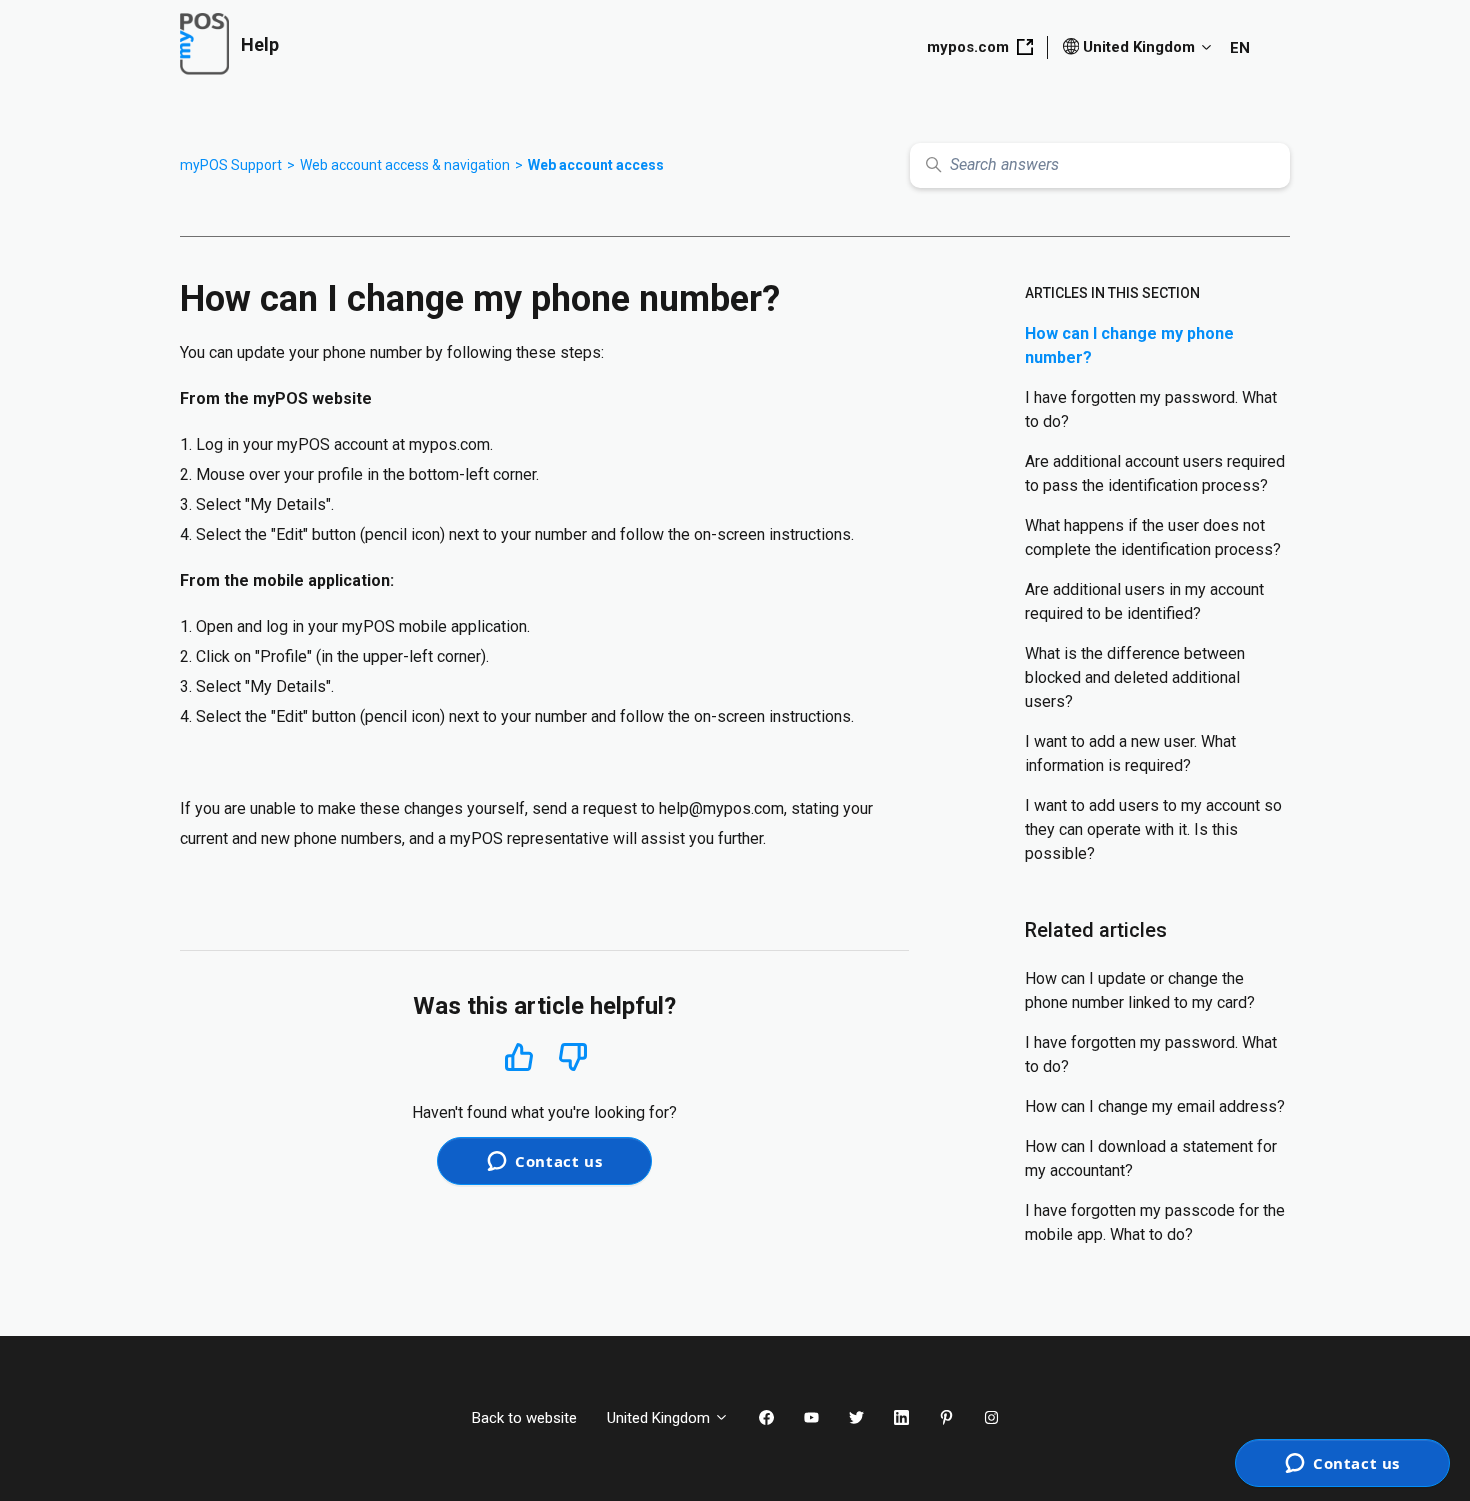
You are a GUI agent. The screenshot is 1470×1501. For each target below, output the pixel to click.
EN (1240, 48)
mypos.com (968, 47)
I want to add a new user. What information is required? (1130, 753)
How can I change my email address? (1155, 1106)
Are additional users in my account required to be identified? (1144, 601)
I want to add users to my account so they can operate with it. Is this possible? (1153, 829)
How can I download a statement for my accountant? (1151, 1158)
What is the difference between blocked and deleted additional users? (1135, 677)
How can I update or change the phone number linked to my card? (1140, 990)
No (573, 1057)
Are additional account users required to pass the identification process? (1155, 473)
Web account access (596, 165)
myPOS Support (231, 165)
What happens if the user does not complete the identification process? (1153, 537)
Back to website (524, 1418)
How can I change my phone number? (1129, 345)
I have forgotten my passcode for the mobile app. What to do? (1155, 1222)
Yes (519, 1056)
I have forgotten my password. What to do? (1151, 409)
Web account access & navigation (405, 165)
